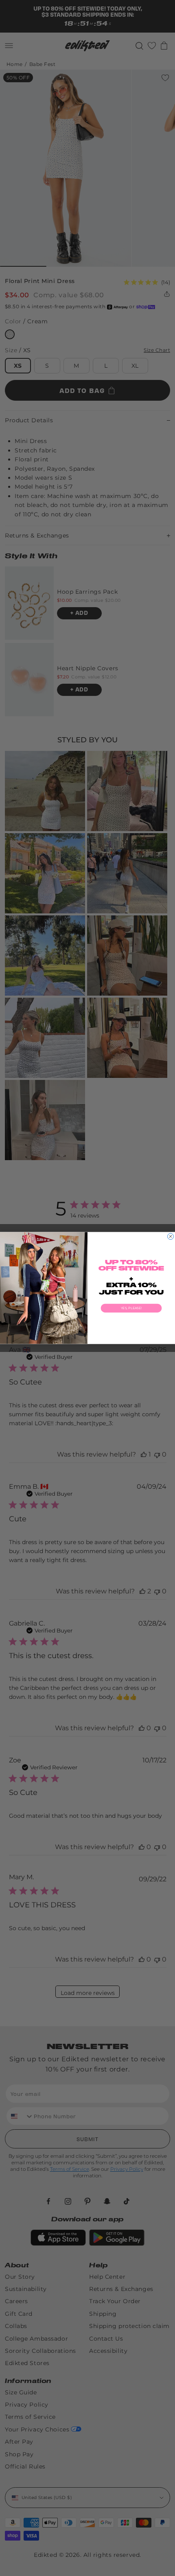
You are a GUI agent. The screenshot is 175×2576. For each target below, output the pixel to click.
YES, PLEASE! (131, 1308)
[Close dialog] (171, 1236)
